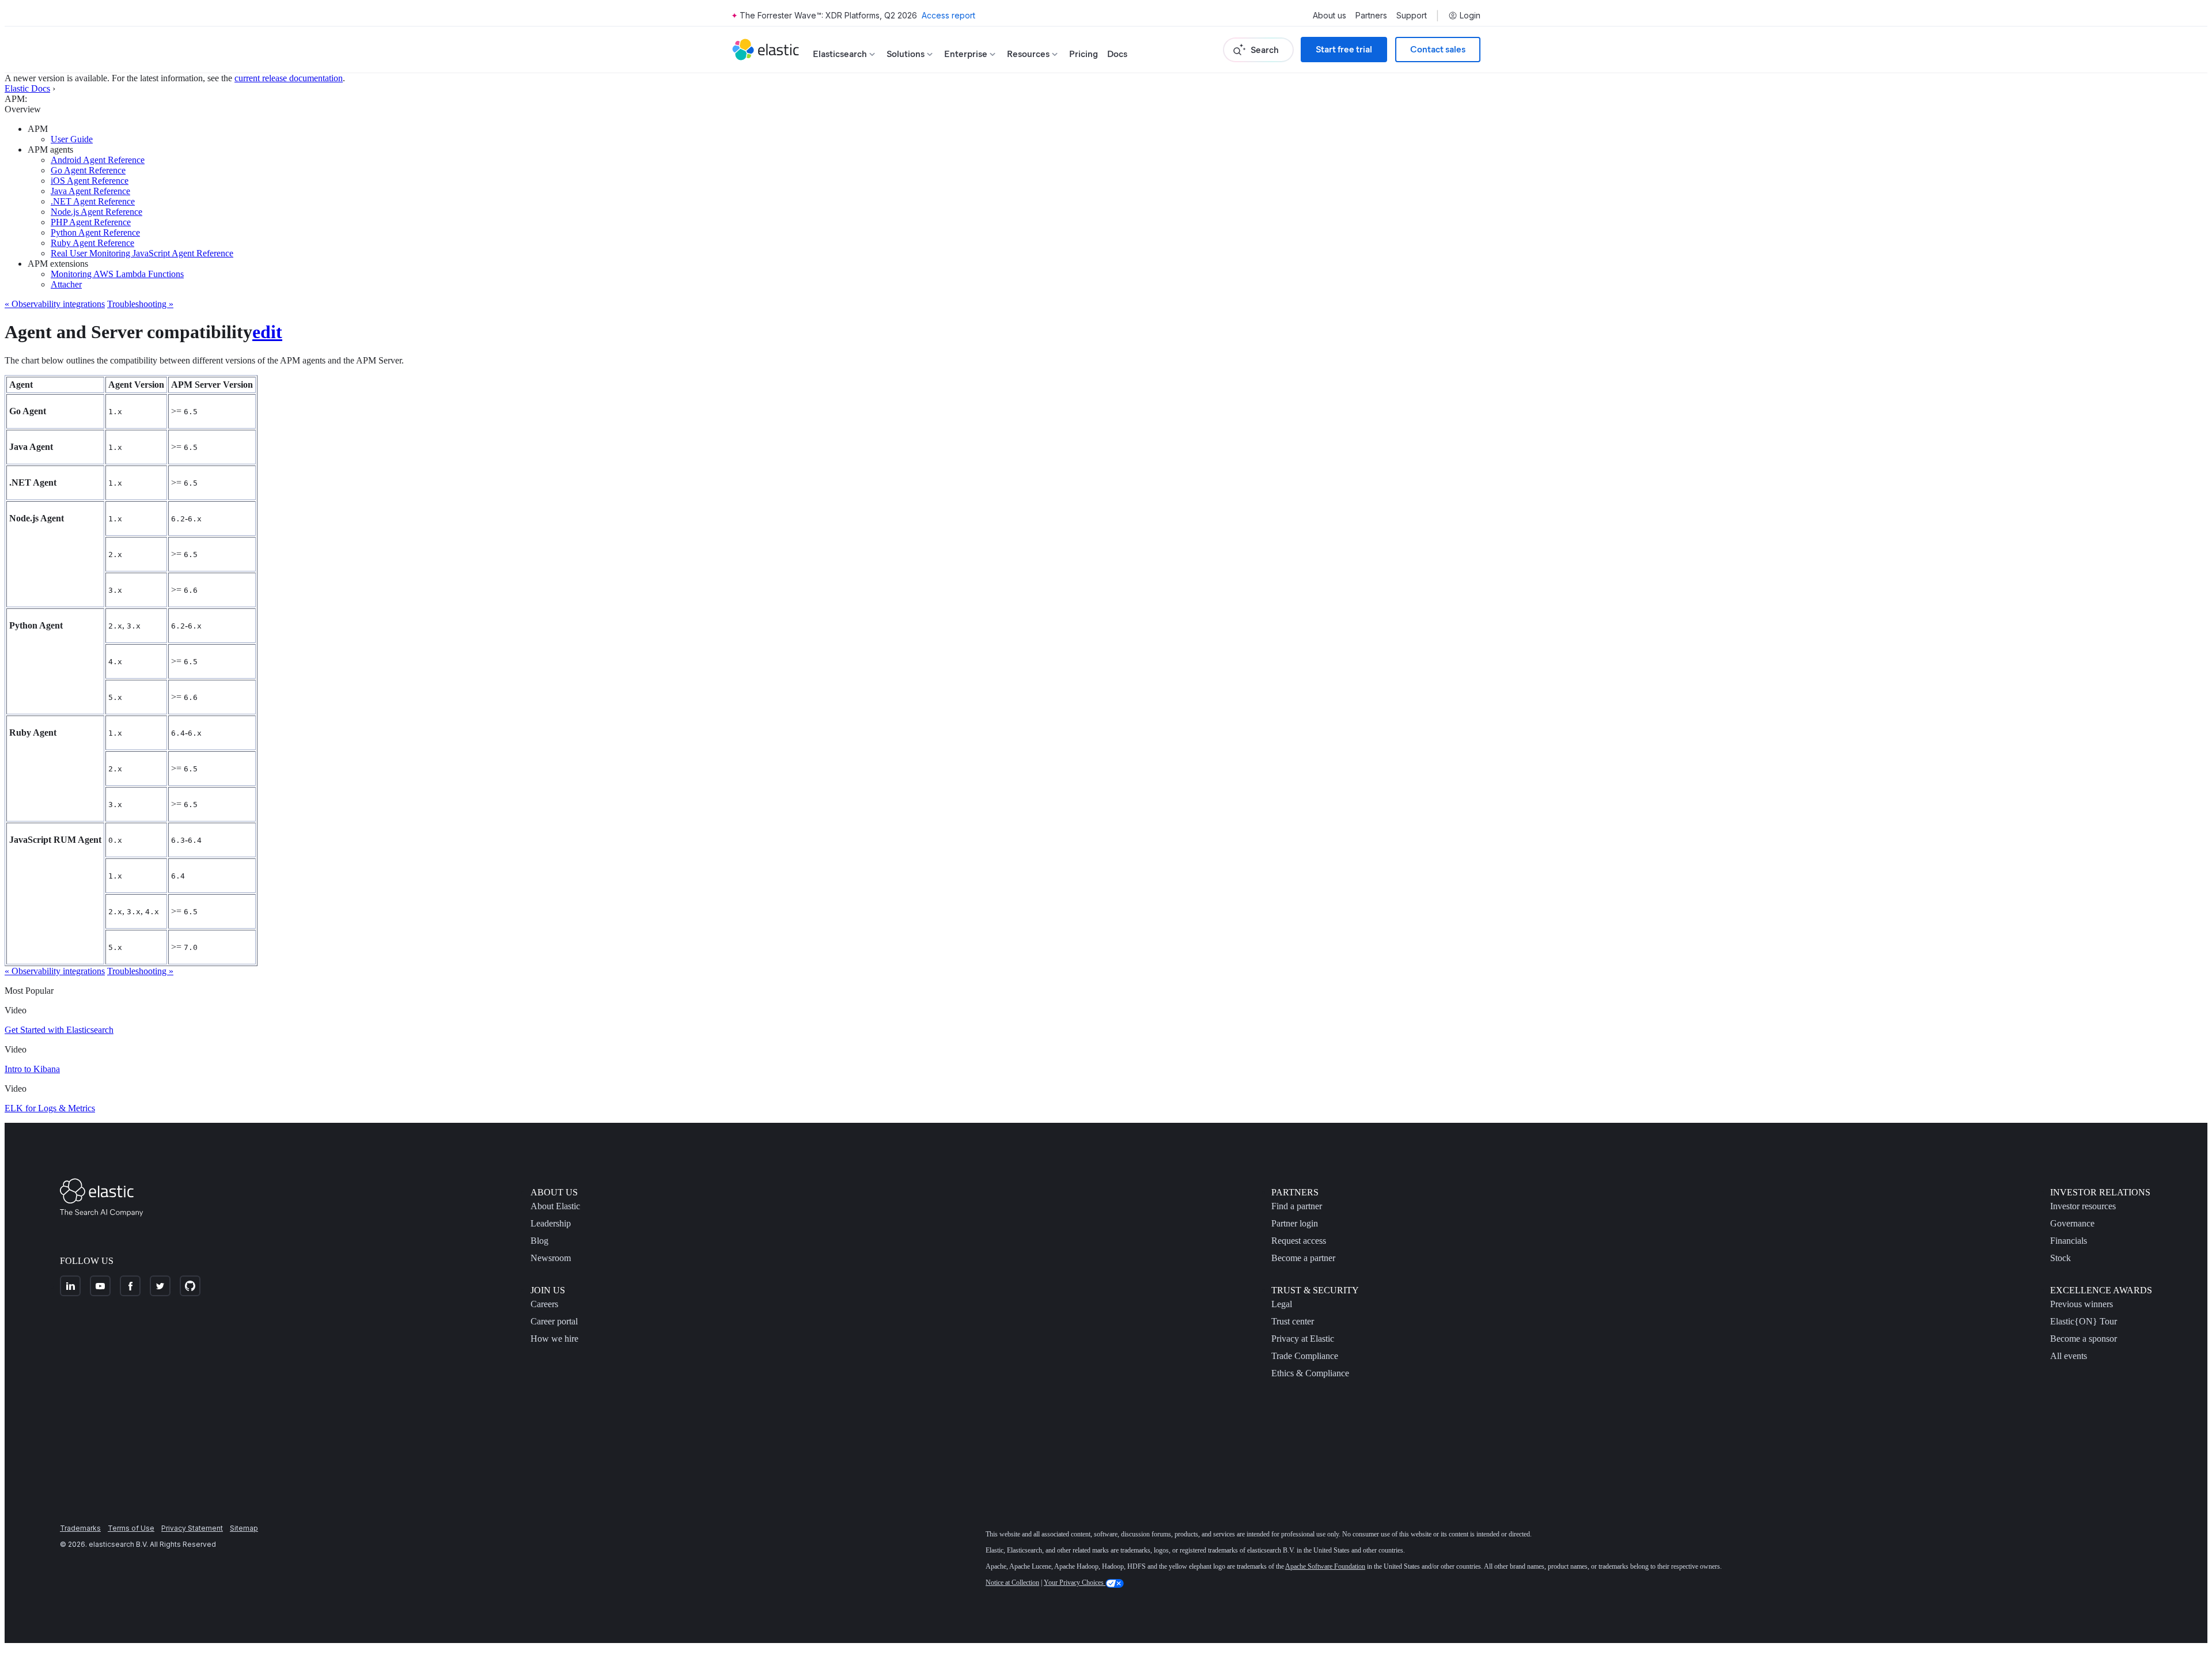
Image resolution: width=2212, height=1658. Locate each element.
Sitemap (244, 1528)
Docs (1117, 54)
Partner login (1295, 1223)
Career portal (554, 1321)
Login (1470, 16)
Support (1412, 16)
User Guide (72, 139)
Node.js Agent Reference (96, 212)
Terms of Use (131, 1528)
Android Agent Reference (98, 160)
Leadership (551, 1223)
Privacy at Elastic (1303, 1339)
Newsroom (551, 1258)
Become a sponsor (2084, 1339)
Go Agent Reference (88, 170)
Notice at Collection (1012, 1583)
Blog (539, 1241)
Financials (2069, 1241)
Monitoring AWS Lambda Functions (117, 274)
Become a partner (1303, 1258)
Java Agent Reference (90, 191)
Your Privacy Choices (1075, 1583)
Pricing (1084, 54)
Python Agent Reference (95, 232)
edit (267, 332)
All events (2069, 1356)
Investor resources (2083, 1206)
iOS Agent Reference (90, 181)
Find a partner (1297, 1206)
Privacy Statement (192, 1528)
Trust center (1293, 1321)
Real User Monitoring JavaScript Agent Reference (142, 253)
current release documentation (289, 78)
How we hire (554, 1339)
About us (1330, 16)
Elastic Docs (27, 88)
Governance (2072, 1223)
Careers (544, 1304)
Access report (948, 15)
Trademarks (80, 1528)
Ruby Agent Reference (92, 243)
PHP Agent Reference (91, 222)
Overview (23, 109)
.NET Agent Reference (93, 201)
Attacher (66, 284)
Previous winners (2082, 1304)
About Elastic (555, 1206)
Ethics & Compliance (1310, 1373)
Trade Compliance (1305, 1356)
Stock (2061, 1258)
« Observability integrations (55, 304)
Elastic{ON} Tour (2084, 1321)
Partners (1371, 16)
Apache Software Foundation (1325, 1566)
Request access (1299, 1241)
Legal (1282, 1304)
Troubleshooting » (140, 304)
